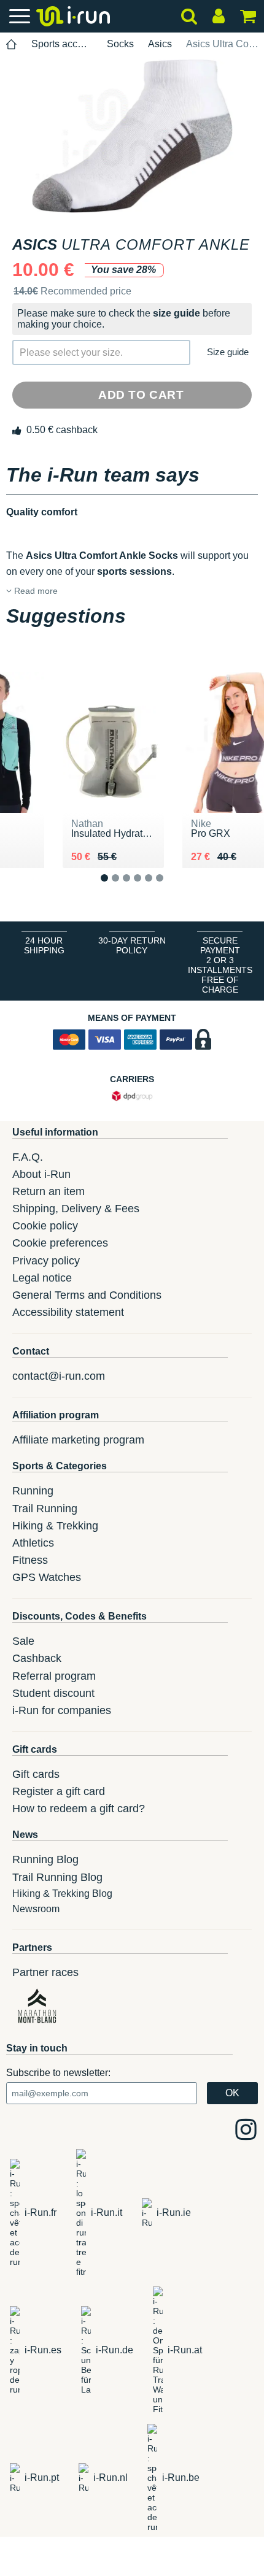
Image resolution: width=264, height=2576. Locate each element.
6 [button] (169, 888)
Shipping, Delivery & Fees (76, 1209)
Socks (120, 44)
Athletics (33, 1543)
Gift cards (36, 1774)
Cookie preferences (60, 1243)
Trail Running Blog (57, 1877)
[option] (132, 136)
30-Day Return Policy (132, 945)
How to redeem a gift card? (79, 1809)
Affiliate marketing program (78, 1440)
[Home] (12, 44)
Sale (23, 1641)
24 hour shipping (44, 945)
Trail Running (45, 1509)
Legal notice (42, 1278)
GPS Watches (47, 1577)
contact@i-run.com (59, 1376)
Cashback (37, 1658)
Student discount (53, 1693)
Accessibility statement (68, 1312)
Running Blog (45, 1859)
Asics (160, 44)
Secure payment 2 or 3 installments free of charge (220, 965)
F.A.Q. (28, 1157)
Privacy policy (46, 1261)
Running (33, 1491)
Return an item (49, 1191)
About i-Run (41, 1174)
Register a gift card (59, 1791)
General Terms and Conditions (87, 1295)
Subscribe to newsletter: (58, 2073)
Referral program (54, 1676)
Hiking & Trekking (55, 1526)
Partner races (45, 1972)
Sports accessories (62, 44)
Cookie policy (45, 1226)
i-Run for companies (62, 1710)
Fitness (30, 1560)
